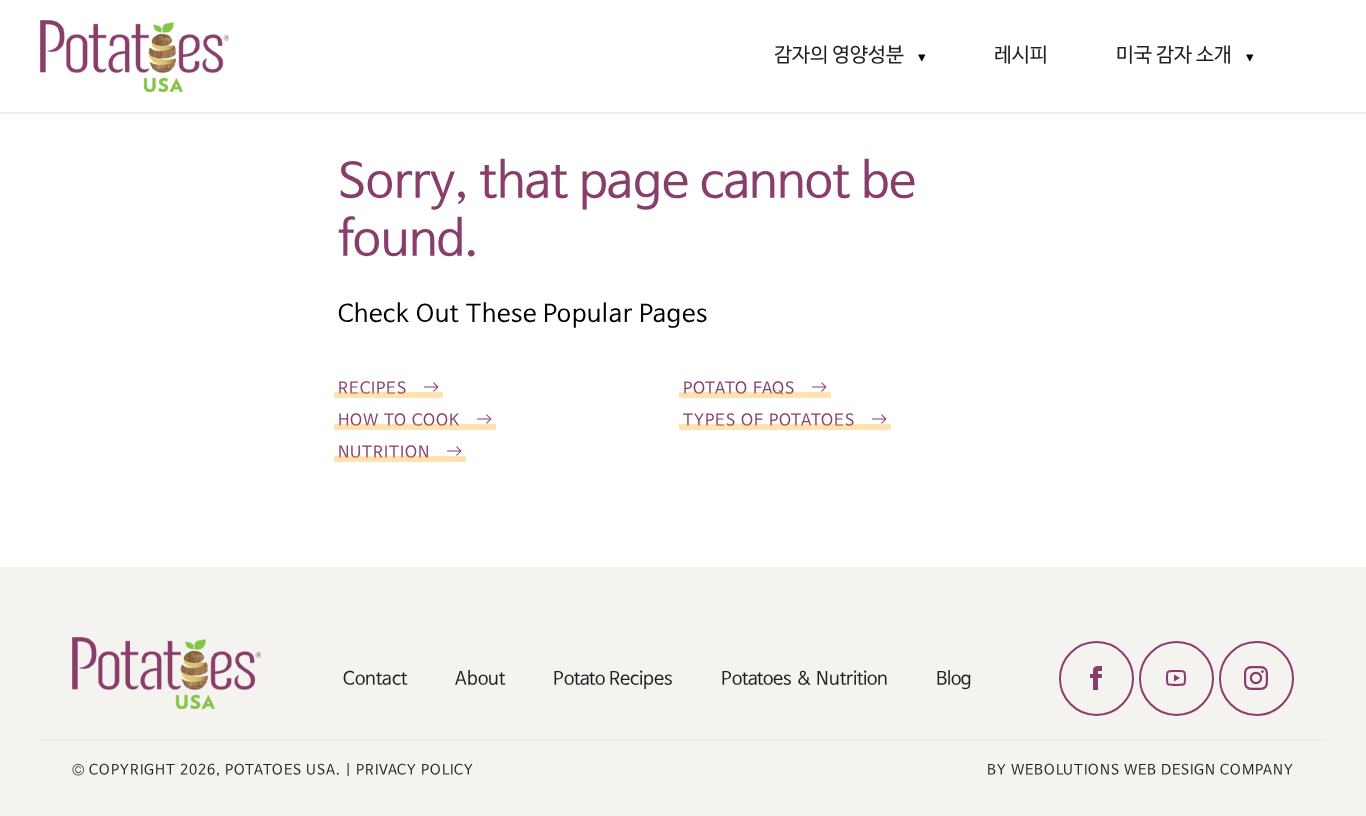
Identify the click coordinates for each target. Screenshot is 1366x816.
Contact (375, 679)
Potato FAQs (739, 388)
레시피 (1021, 55)
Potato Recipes (613, 679)
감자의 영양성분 (839, 55)
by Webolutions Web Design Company (1140, 770)
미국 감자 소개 (1174, 55)
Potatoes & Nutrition (804, 679)
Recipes (372, 388)
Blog (954, 679)
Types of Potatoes (769, 420)
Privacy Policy (415, 770)
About (480, 679)
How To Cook (399, 420)
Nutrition (384, 452)
